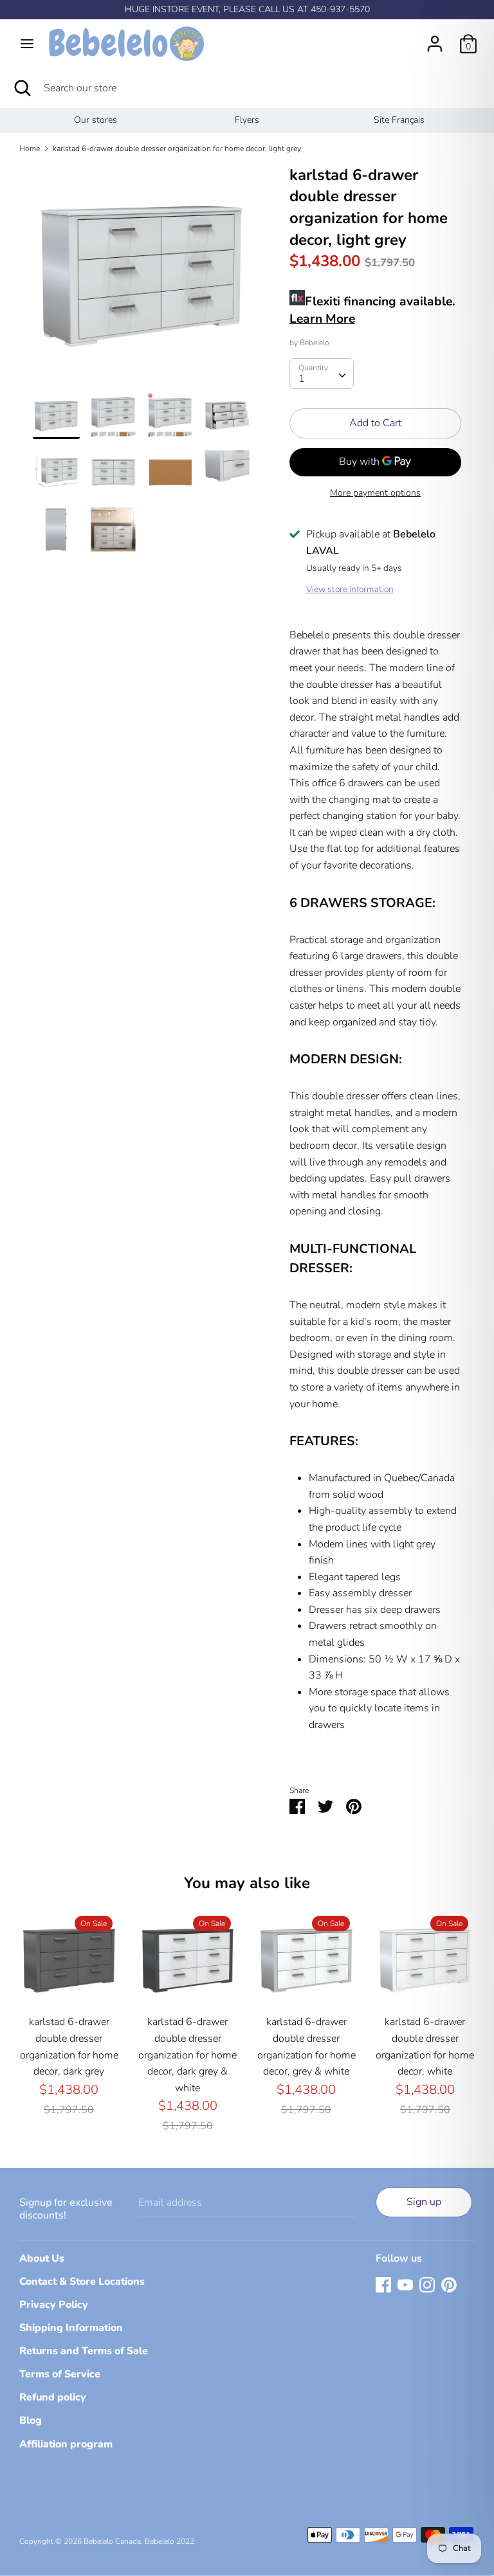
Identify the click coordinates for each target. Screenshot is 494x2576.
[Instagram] (427, 2284)
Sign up (424, 2202)
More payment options (375, 493)
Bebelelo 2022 (169, 2541)
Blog (31, 2420)
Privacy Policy (54, 2305)
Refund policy (53, 2397)
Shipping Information (71, 2328)
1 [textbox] (302, 379)
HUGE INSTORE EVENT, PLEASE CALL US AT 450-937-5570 (247, 9)
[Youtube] (405, 2284)
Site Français (399, 120)
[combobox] (322, 374)
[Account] (435, 39)
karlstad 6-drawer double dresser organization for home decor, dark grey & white (188, 2055)
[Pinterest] (449, 2284)
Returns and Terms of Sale (84, 2351)
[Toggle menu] (27, 44)
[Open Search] (22, 88)
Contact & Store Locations (82, 2282)
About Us (42, 2258)
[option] (95, 120)
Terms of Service (60, 2374)
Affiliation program (66, 2444)
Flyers (247, 120)
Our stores (96, 120)
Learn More (322, 319)
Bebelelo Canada (112, 2541)
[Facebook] (383, 2284)
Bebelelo (315, 343)
